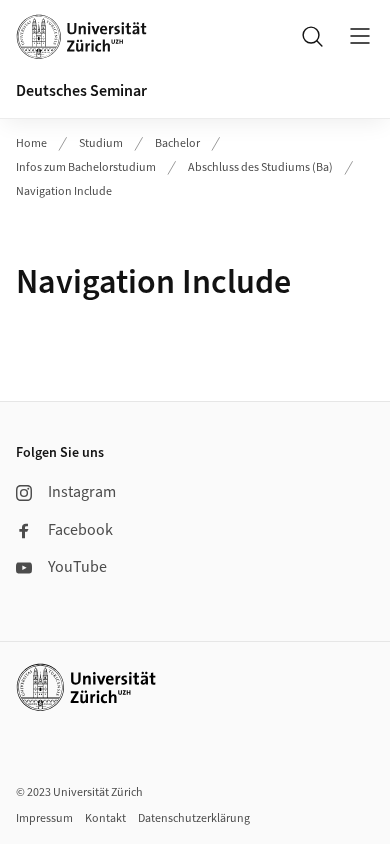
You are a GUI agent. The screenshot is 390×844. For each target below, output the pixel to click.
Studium (101, 143)
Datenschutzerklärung (194, 818)
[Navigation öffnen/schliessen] (360, 36)
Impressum (44, 818)
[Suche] (312, 36)
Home (31, 143)
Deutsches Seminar (81, 91)
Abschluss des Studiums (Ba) (260, 167)
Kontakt (105, 818)
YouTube (77, 567)
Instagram (82, 492)
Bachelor (177, 143)
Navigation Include (64, 191)
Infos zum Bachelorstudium (86, 167)
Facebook (80, 530)
